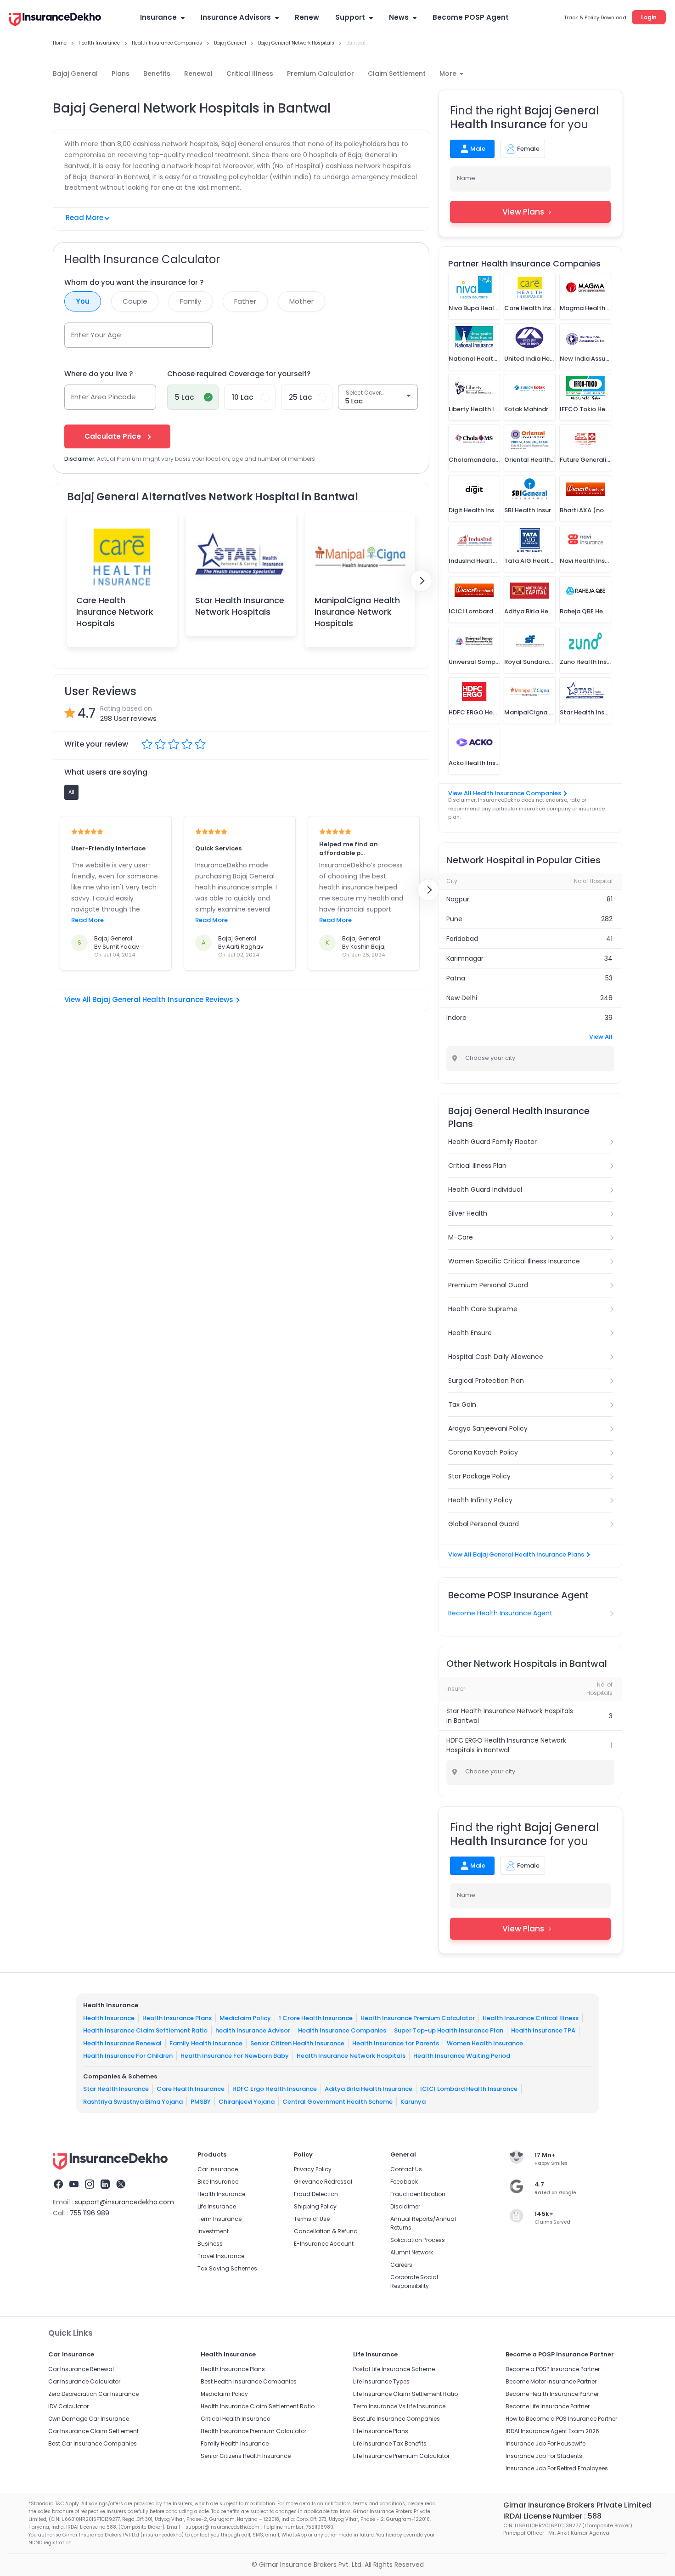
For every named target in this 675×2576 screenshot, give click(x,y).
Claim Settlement (397, 74)
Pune (454, 919)
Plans (121, 74)
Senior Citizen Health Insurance (297, 2043)
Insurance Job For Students (544, 2456)
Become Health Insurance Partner (552, 2394)
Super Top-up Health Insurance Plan (449, 2030)
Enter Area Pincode (104, 397)
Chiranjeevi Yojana (247, 2102)
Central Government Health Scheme (337, 2102)
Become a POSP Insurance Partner (553, 2369)
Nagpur (458, 899)
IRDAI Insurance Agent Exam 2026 (552, 2431)
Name (466, 178)
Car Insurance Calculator (84, 2381)
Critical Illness (250, 74)
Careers (401, 2265)
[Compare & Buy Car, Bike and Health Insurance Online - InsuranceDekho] (55, 20)
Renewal (198, 74)
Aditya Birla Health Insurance (368, 2089)
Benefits (157, 74)
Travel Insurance (221, 2256)
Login (649, 17)
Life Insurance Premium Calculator (401, 2456)
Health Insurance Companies (342, 2030)
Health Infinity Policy (480, 1500)
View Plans (523, 212)
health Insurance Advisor (253, 2030)
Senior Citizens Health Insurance (246, 2456)
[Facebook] (58, 2185)
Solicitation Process (418, 2240)
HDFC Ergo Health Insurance (275, 2089)
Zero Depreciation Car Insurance (93, 2394)
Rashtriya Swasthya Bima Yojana (133, 2102)
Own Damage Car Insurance (89, 2419)
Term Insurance (219, 2219)
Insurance (158, 17)
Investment (213, 2231)
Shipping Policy (315, 2206)
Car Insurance (218, 2169)
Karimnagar (465, 958)
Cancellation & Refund (326, 2231)
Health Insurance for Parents (396, 2043)
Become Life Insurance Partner (548, 2406)
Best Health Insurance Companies (249, 2381)
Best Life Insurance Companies (397, 2419)
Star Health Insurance (116, 2089)
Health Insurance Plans (177, 2018)
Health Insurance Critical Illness (531, 2018)
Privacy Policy (313, 2169)
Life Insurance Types (381, 2381)
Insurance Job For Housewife (546, 2443)
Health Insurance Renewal (122, 2043)
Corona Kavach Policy (483, 1452)
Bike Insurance (218, 2182)
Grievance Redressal (323, 2182)
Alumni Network (412, 2252)
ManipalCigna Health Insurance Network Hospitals (357, 612)
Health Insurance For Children (128, 2056)
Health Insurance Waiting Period (462, 2056)
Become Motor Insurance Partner (551, 2381)
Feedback (404, 2182)
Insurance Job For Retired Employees (557, 2468)
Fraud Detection (316, 2194)
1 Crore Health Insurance (316, 2018)
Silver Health (468, 1213)
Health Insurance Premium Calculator (418, 2018)
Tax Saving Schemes (227, 2268)
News (399, 17)
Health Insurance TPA (543, 2030)
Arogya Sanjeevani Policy (488, 1428)
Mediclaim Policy (245, 2018)
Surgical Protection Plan (486, 1381)
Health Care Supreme (483, 1309)
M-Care (461, 1237)
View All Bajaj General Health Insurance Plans (516, 1554)
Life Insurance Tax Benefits (390, 2443)
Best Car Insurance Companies (93, 2443)
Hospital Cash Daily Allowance (496, 1357)
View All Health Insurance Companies (505, 793)
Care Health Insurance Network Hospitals (115, 612)
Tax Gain (462, 1404)
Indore (456, 1018)
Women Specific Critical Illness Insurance (514, 1261)
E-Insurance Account (324, 2244)
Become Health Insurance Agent (500, 1613)
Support (350, 17)
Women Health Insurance (485, 2043)
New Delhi (462, 998)
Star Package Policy (479, 1476)
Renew (307, 17)
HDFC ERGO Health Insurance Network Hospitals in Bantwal (506, 1745)
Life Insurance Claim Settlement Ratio (405, 2394)
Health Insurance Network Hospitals (351, 2056)
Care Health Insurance (191, 2089)
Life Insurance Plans (381, 2431)
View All (601, 1037)
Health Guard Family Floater (492, 1142)
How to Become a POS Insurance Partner (561, 2419)
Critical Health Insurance (235, 2419)
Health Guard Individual (485, 1189)
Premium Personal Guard (488, 1285)
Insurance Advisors (236, 17)
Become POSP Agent (471, 17)
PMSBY (201, 2102)
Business (210, 2244)
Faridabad (462, 939)
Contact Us (406, 2169)
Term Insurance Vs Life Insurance (399, 2406)
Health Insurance (109, 2018)
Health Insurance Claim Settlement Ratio (145, 2030)
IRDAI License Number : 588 (552, 2516)
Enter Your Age (96, 335)
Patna (456, 978)
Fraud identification (418, 2194)
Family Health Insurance (206, 2043)
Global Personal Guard (484, 1524)
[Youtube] (74, 2185)
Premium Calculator (321, 74)
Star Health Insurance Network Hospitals (240, 606)
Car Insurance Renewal (81, 2369)
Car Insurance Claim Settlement (93, 2431)
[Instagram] (90, 2185)
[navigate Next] (421, 581)
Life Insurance (217, 2206)
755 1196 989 (90, 2213)
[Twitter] (121, 2185)
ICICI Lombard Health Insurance (469, 2089)
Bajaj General (75, 74)
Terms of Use (312, 2219)
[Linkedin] (105, 2185)
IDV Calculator (68, 2406)
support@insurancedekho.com (124, 2202)
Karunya (413, 2102)
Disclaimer (405, 2206)
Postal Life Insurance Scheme (394, 2369)
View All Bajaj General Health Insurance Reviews (149, 999)
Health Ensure (470, 1333)
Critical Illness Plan (477, 1166)
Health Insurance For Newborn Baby (235, 2056)
